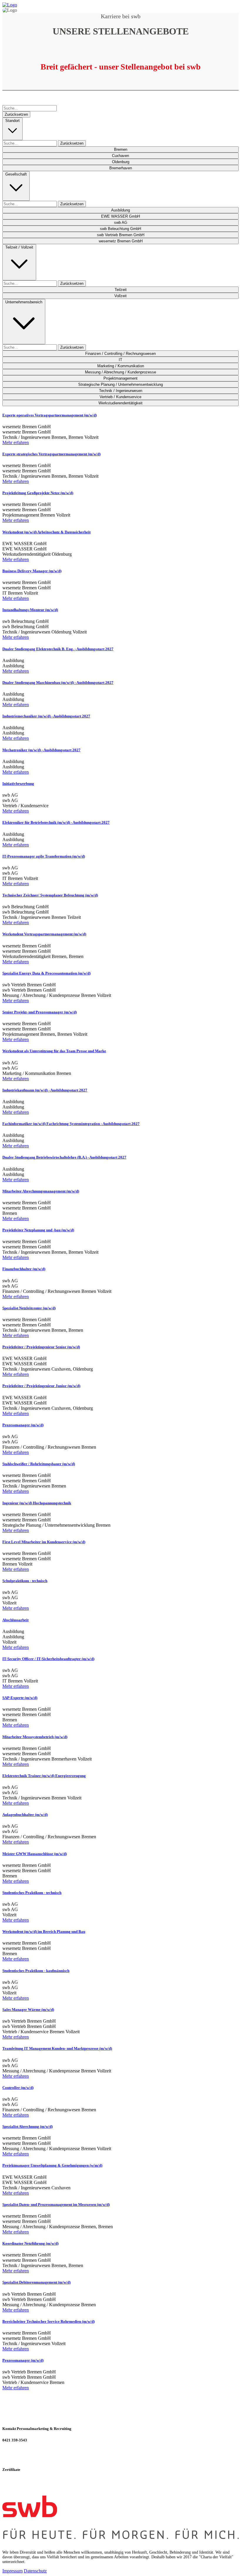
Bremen (121, 149)
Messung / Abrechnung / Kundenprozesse (120, 372)
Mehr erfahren (16, 442)
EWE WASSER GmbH (120, 216)
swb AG (121, 222)
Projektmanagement (120, 378)
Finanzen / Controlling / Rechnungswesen (120, 354)
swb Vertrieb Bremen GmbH (121, 235)
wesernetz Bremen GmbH (121, 241)
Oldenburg (121, 162)
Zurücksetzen (16, 114)
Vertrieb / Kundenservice (120, 397)
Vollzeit (120, 296)
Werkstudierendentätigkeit (120, 403)
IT (120, 360)
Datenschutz (35, 2571)
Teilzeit (121, 290)
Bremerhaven (121, 168)
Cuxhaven (120, 156)
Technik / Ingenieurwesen (121, 391)
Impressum (12, 2571)
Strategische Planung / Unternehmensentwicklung (120, 384)
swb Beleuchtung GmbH (120, 229)
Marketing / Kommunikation (121, 366)
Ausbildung (120, 210)
